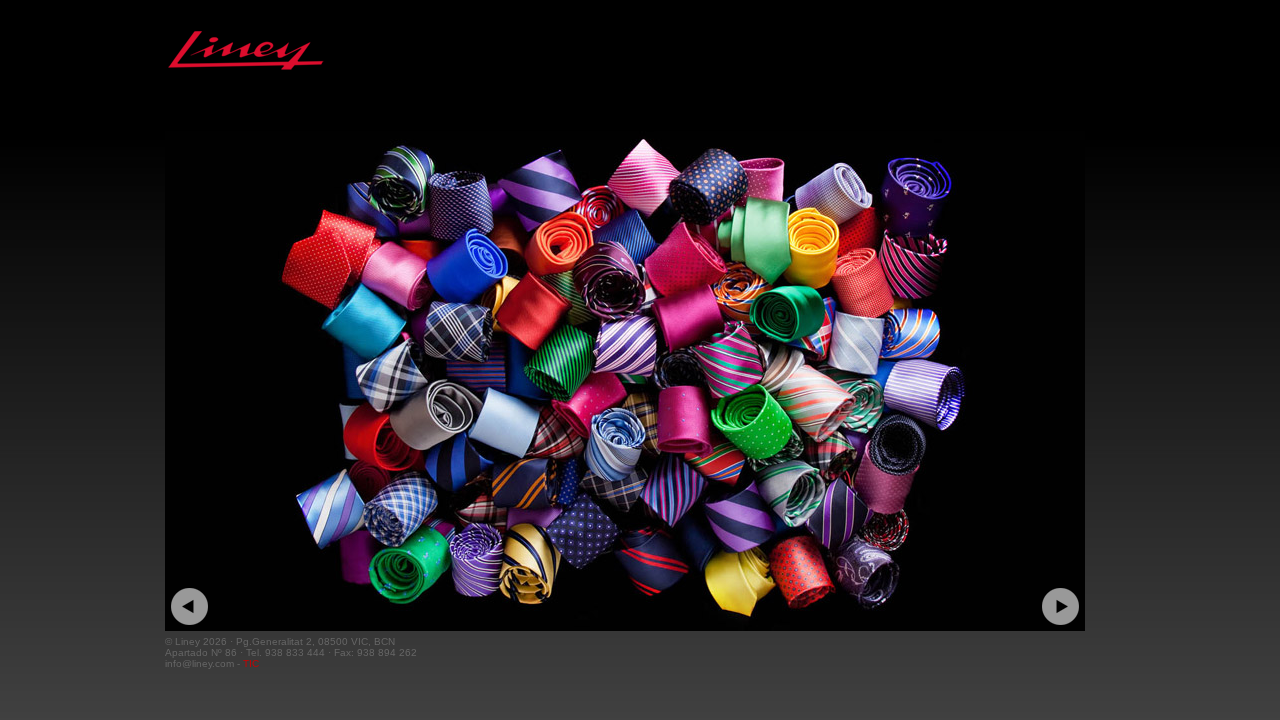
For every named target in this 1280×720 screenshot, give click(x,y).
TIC (251, 663)
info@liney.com (199, 663)
